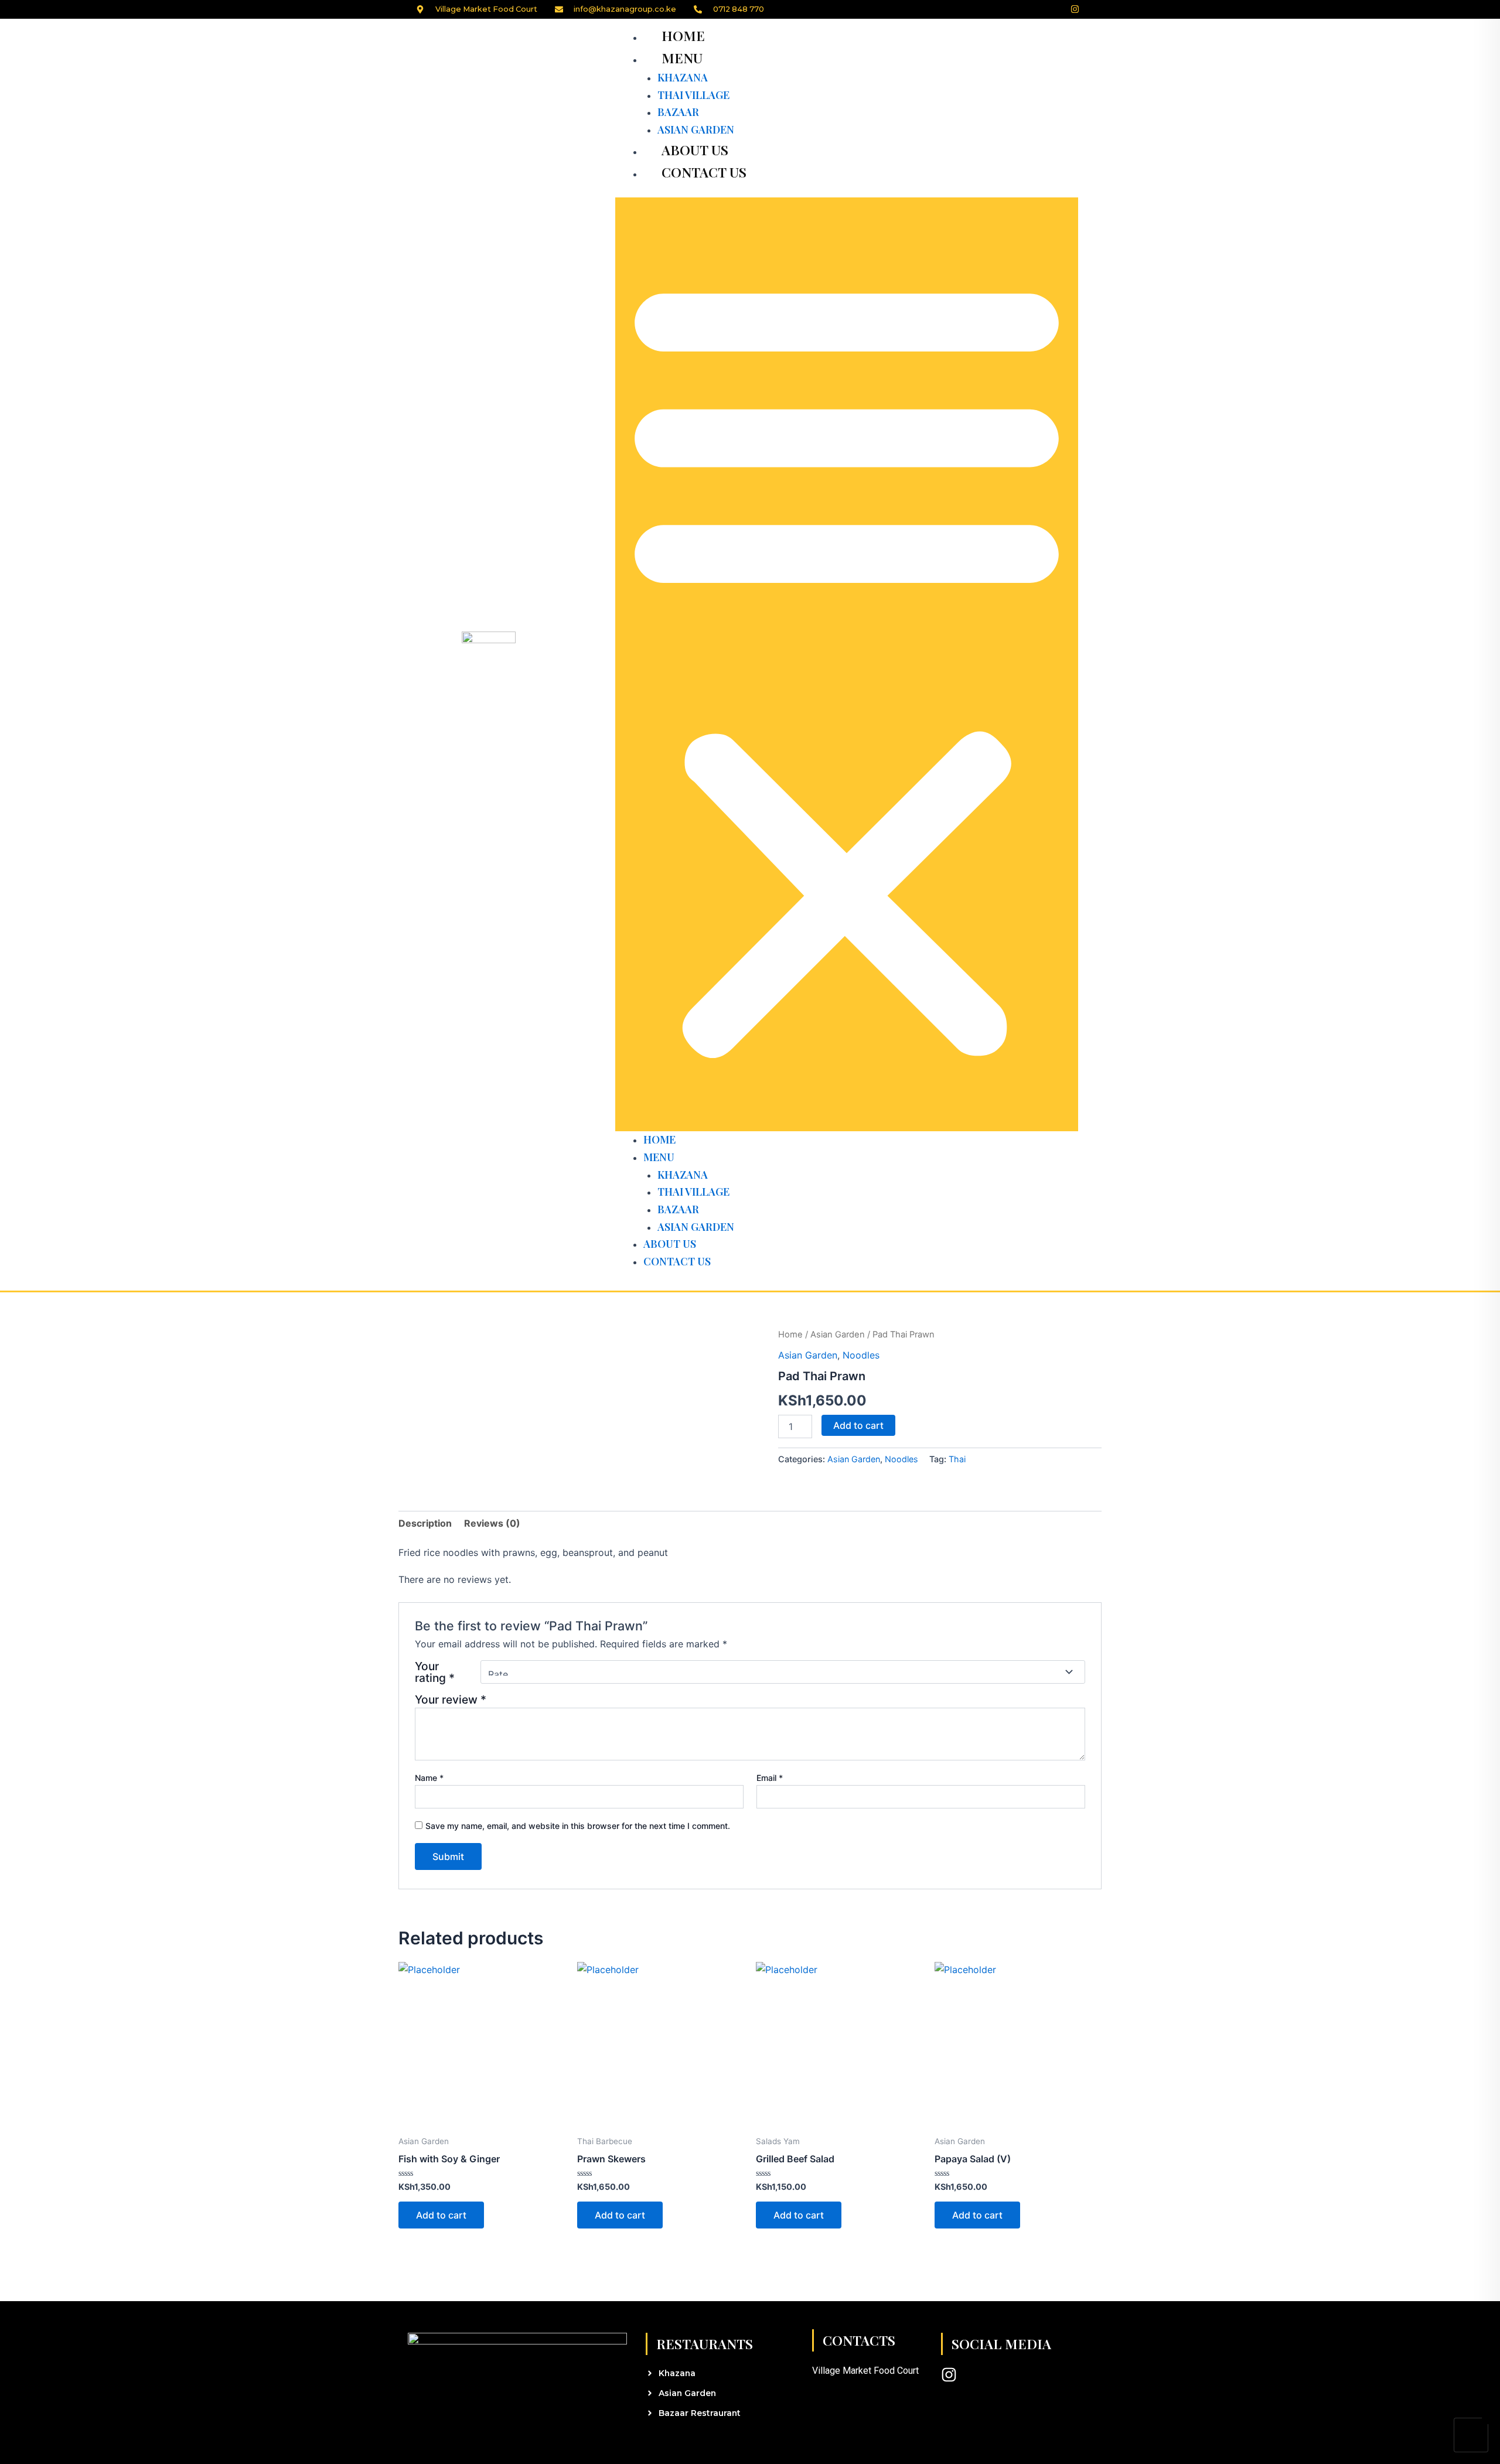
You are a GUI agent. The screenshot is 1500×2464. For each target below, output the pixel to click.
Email (770, 1778)
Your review (451, 1699)
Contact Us (704, 172)
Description (425, 1523)
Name (429, 1778)
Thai (957, 1459)
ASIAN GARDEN (696, 129)
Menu (682, 58)
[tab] (425, 1523)
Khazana (683, 77)
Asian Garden (838, 1335)
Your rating (435, 1672)
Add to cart (858, 1425)
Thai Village (693, 95)
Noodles (861, 1355)
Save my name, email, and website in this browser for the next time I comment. (578, 1826)
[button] (847, 665)
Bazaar (678, 112)
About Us (695, 150)
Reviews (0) (492, 1523)
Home (683, 35)
